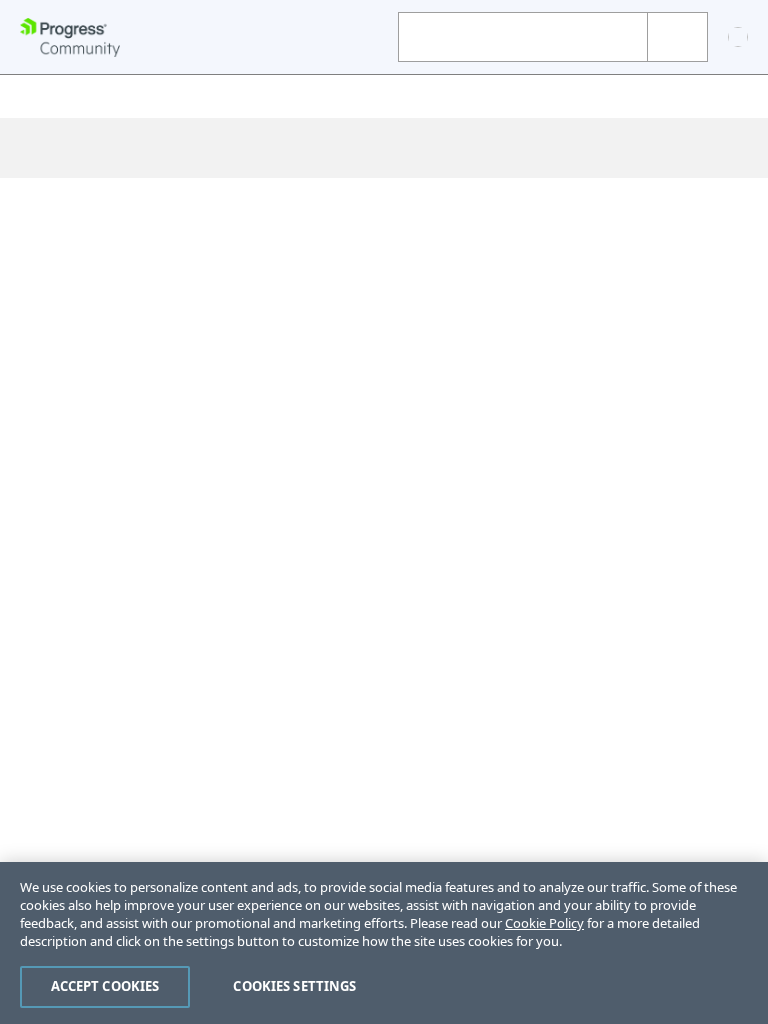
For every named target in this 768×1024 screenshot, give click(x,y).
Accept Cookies (105, 986)
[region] (384, 943)
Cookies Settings (294, 986)
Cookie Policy (544, 923)
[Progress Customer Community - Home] (70, 37)
